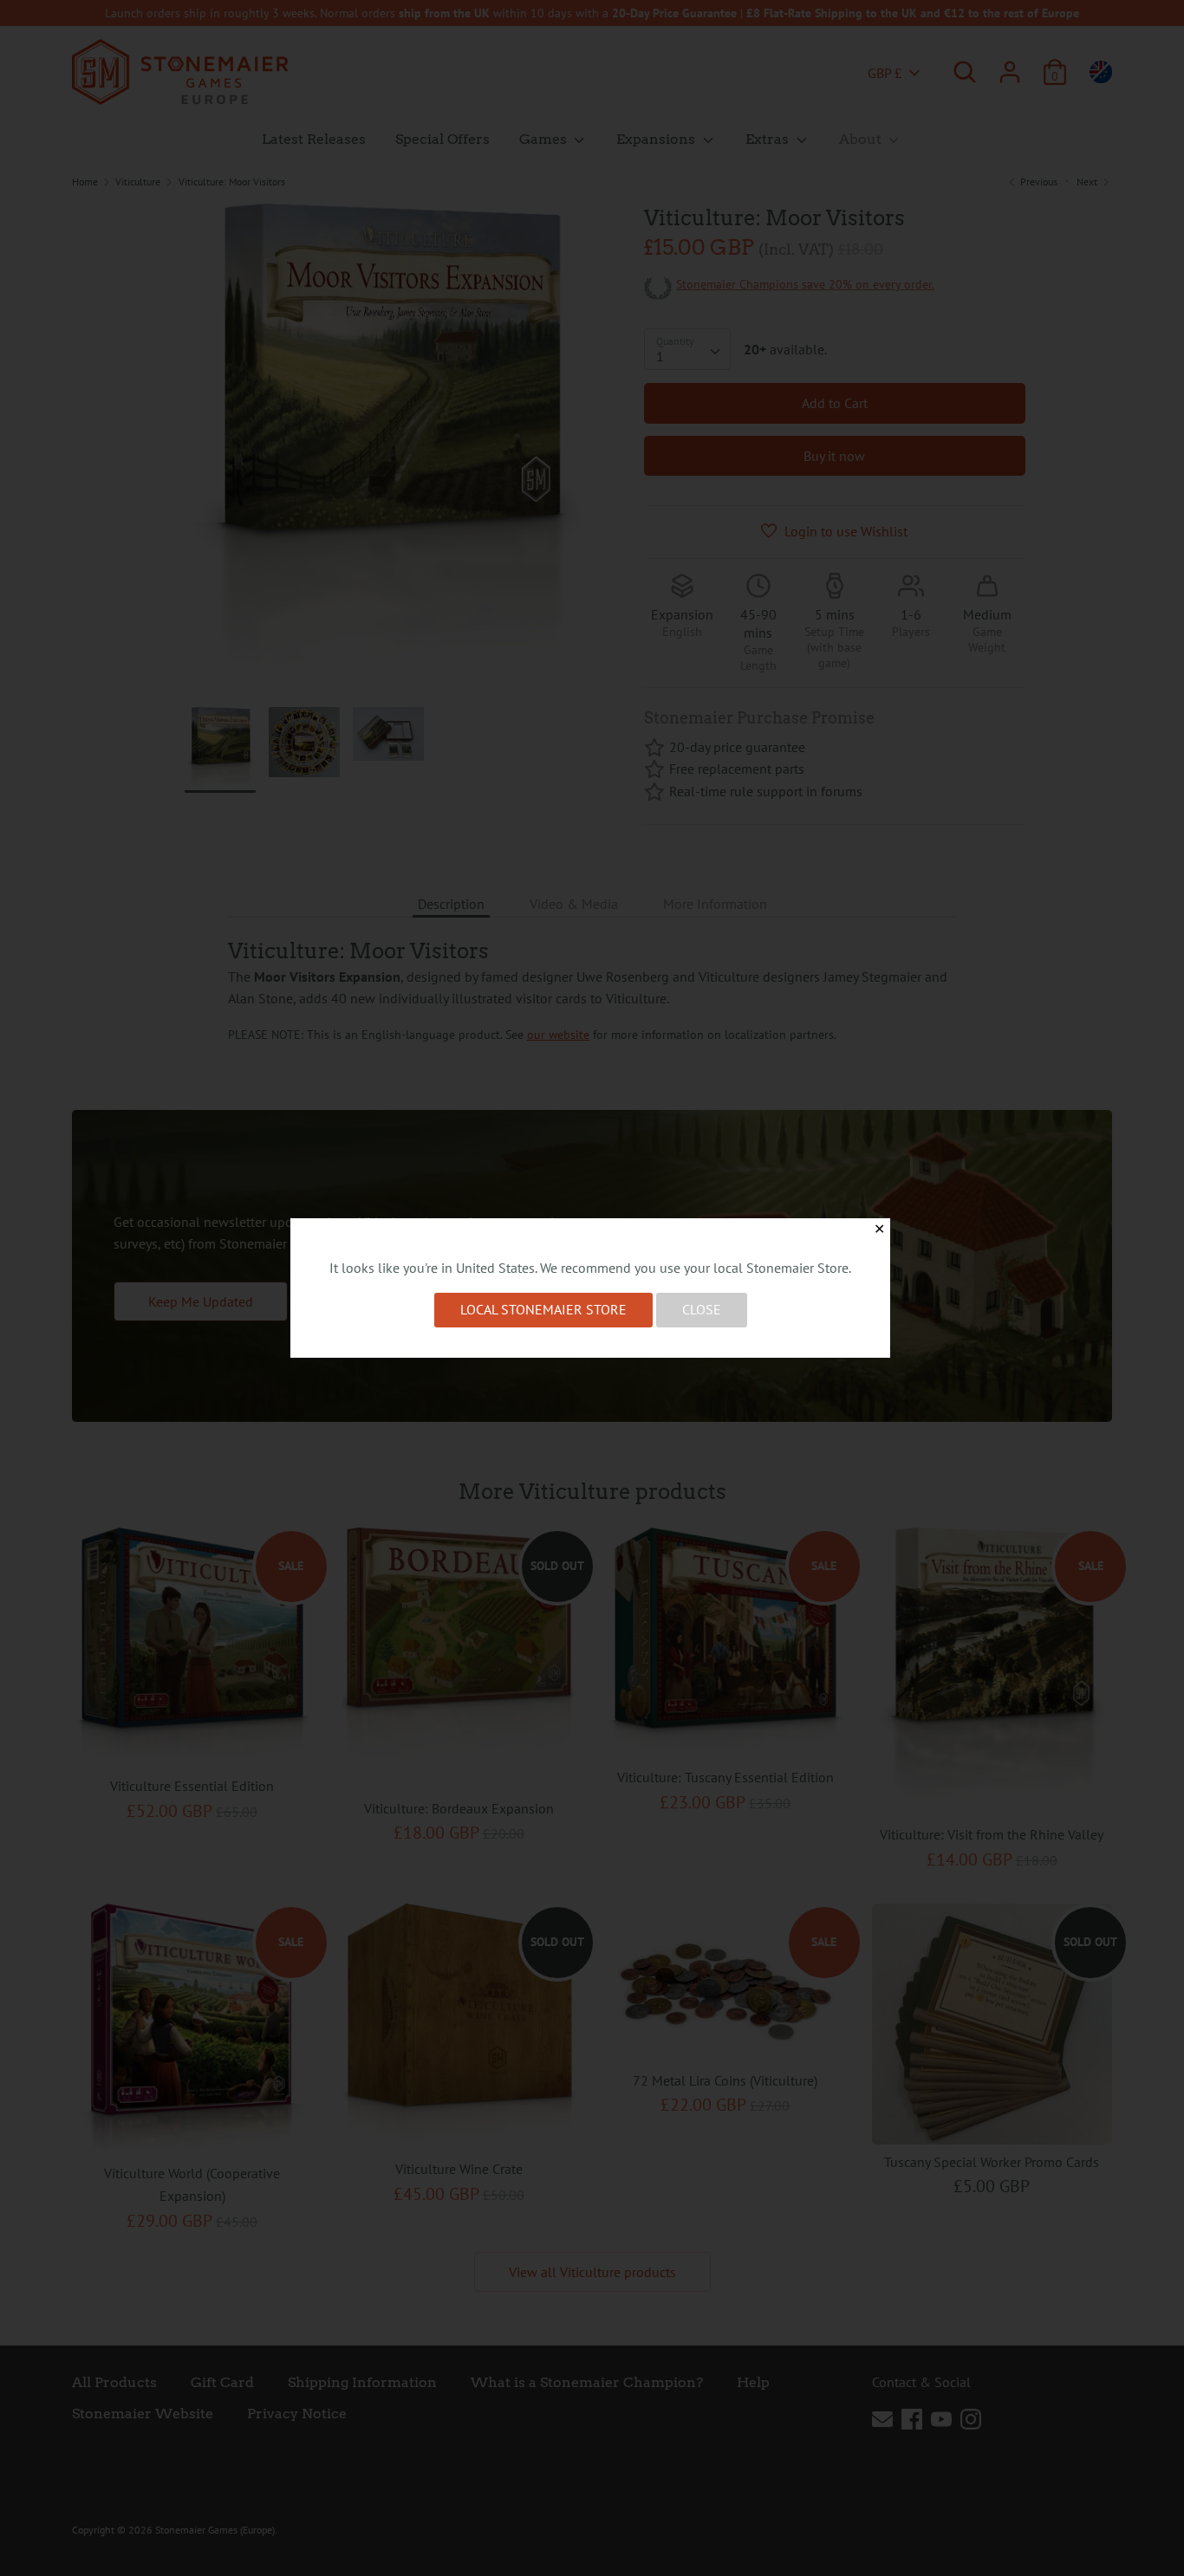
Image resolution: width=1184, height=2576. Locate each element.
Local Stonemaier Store (543, 1309)
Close (702, 1309)
